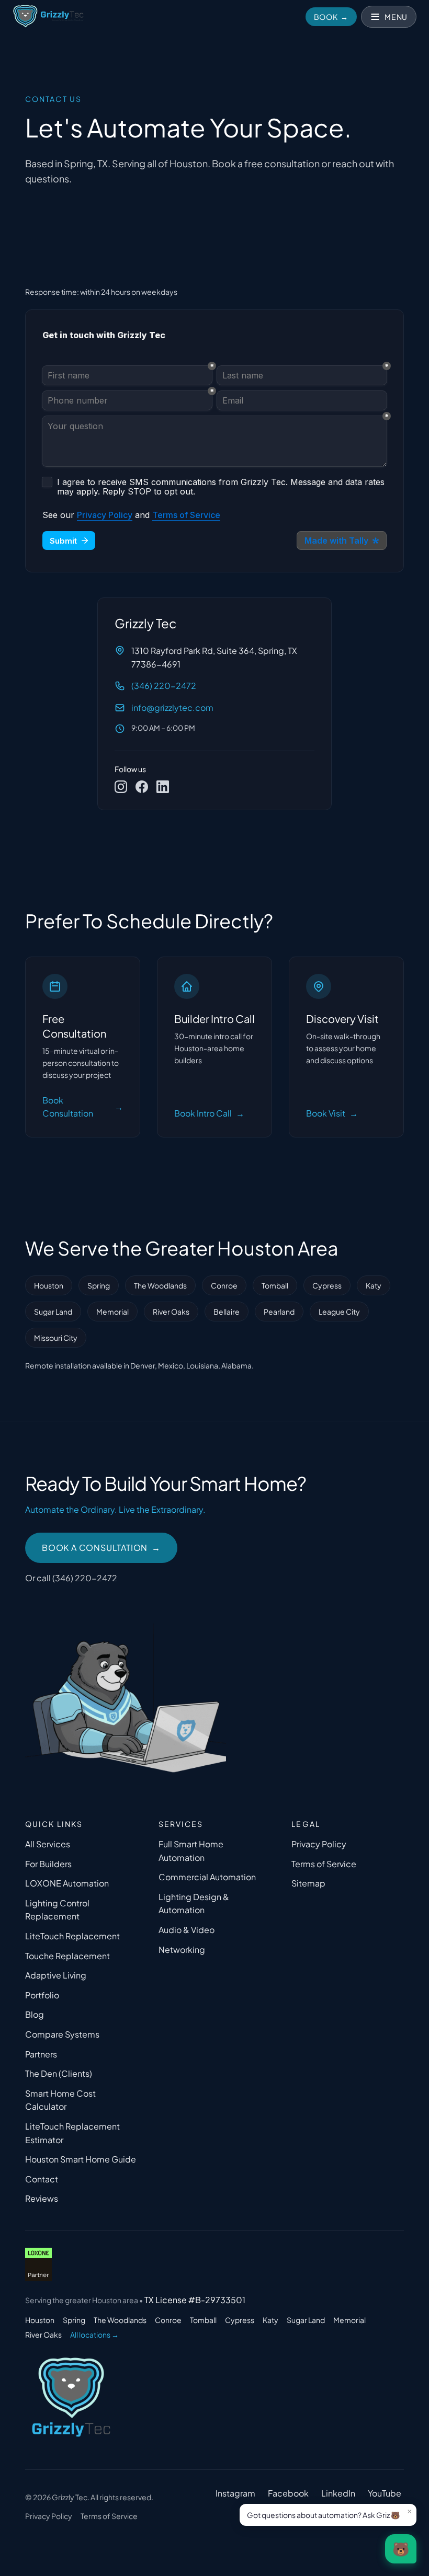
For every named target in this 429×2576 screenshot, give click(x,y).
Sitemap (308, 1883)
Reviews (42, 2198)
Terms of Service (324, 1864)
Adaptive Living (56, 1975)
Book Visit (332, 1113)
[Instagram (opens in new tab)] (121, 787)
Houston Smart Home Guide (81, 2159)
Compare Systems (62, 2034)
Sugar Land (53, 1312)
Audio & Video (187, 1930)
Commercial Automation (207, 1877)
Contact (42, 2179)
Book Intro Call (209, 1113)
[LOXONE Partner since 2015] (38, 2264)
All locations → (94, 2334)
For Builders (48, 1864)
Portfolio (42, 1995)
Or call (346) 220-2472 (71, 1578)
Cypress (327, 1285)
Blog (35, 2014)
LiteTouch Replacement (72, 1936)
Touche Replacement (67, 1956)
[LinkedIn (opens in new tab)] (163, 787)
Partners (41, 2054)
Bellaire (227, 1312)
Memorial (112, 1312)
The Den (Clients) (59, 2073)
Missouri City (56, 1338)
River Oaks (171, 1312)
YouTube (385, 2493)
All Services (48, 1844)
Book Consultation (83, 1107)
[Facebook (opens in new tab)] (142, 787)
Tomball (275, 1285)
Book (331, 17)
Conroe (224, 1285)
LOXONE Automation (67, 1883)
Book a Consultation (101, 1548)
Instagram (235, 2493)
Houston (49, 1285)
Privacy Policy (319, 1844)
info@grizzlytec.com (172, 708)
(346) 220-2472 (164, 686)
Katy (374, 1285)
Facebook (288, 2493)
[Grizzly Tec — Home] (48, 17)
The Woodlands (160, 1285)
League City (339, 1312)
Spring (99, 1285)
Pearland (279, 1312)
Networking (182, 1950)
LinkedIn (338, 2493)
